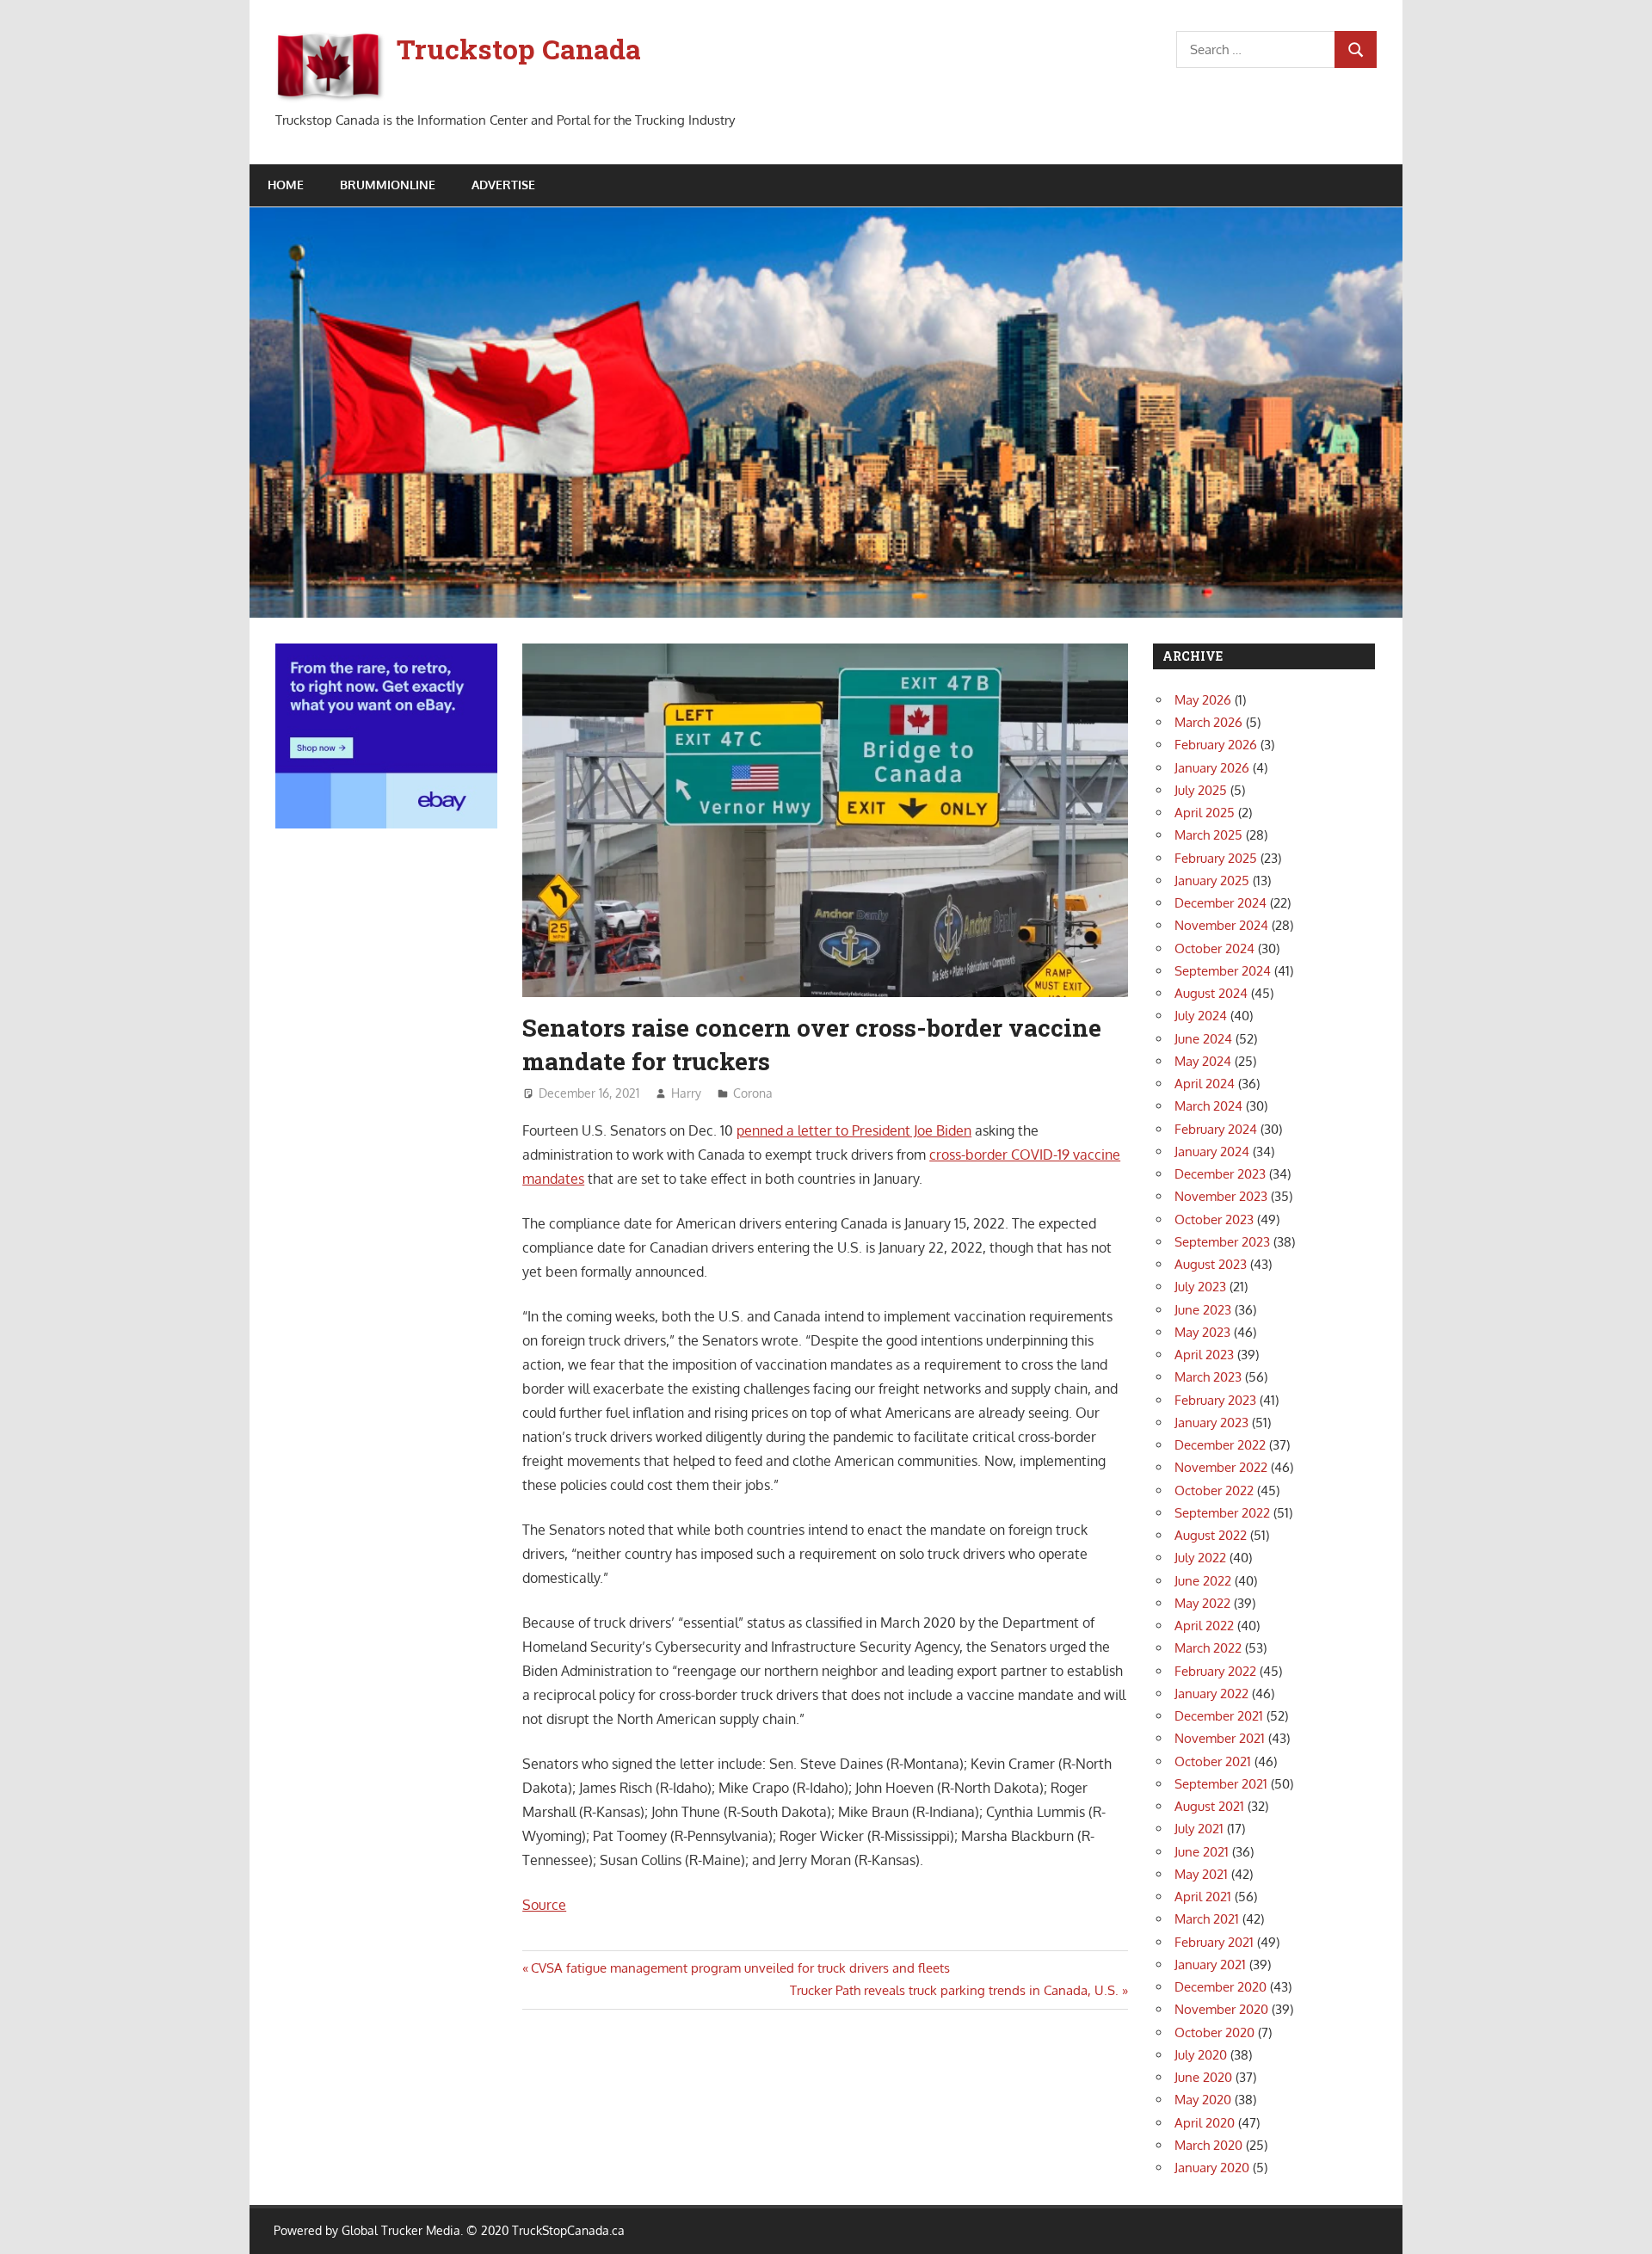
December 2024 (1221, 903)
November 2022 (1221, 1467)
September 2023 (1222, 1242)
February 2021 (1214, 1942)
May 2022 (1202, 1603)
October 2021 (1213, 1761)
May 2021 (1201, 1874)
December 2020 (1221, 1987)
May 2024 (1203, 1061)
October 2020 (1214, 2032)
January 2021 (1210, 1965)
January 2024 (1212, 1152)
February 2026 (1216, 745)
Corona (753, 1093)
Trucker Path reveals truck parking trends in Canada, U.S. (954, 1990)
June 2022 (1203, 1581)
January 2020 (1212, 2168)
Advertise (503, 185)
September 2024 (1223, 971)
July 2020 (1201, 2055)
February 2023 (1215, 1400)
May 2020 (1203, 2100)
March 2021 (1207, 1919)
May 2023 (1202, 1332)
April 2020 (1205, 2123)
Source (544, 1905)
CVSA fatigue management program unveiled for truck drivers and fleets (740, 1968)
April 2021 (1203, 1897)
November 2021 (1220, 1738)
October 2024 (1214, 948)
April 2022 (1204, 1626)
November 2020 (1221, 2009)
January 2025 (1212, 881)
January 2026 (1212, 768)
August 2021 (1209, 1806)
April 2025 (1205, 813)
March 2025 (1208, 835)
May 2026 (1203, 700)
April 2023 (1204, 1355)
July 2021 (1199, 1829)
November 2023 (1221, 1196)
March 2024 (1208, 1106)
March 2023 (1208, 1377)
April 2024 (1205, 1084)
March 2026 (1208, 722)
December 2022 (1220, 1445)
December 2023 (1220, 1174)
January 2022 (1211, 1694)
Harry (686, 1093)
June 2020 (1203, 2077)
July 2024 (1201, 1016)
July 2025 (1201, 790)
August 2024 (1211, 993)
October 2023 (1214, 1219)
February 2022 (1215, 1671)
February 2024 (1216, 1129)
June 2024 (1203, 1039)
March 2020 (1208, 2145)
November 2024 (1221, 925)
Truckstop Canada (519, 49)
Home (286, 185)
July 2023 (1200, 1287)
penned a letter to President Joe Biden (854, 1130)
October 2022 (1214, 1490)
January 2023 (1211, 1423)
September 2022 (1222, 1513)
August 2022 (1211, 1535)
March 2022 (1208, 1648)
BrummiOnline (388, 185)
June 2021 (1202, 1852)
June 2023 (1203, 1310)
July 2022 (1200, 1558)
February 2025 (1216, 858)
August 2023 (1211, 1264)
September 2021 (1221, 1784)
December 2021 (1219, 1716)
